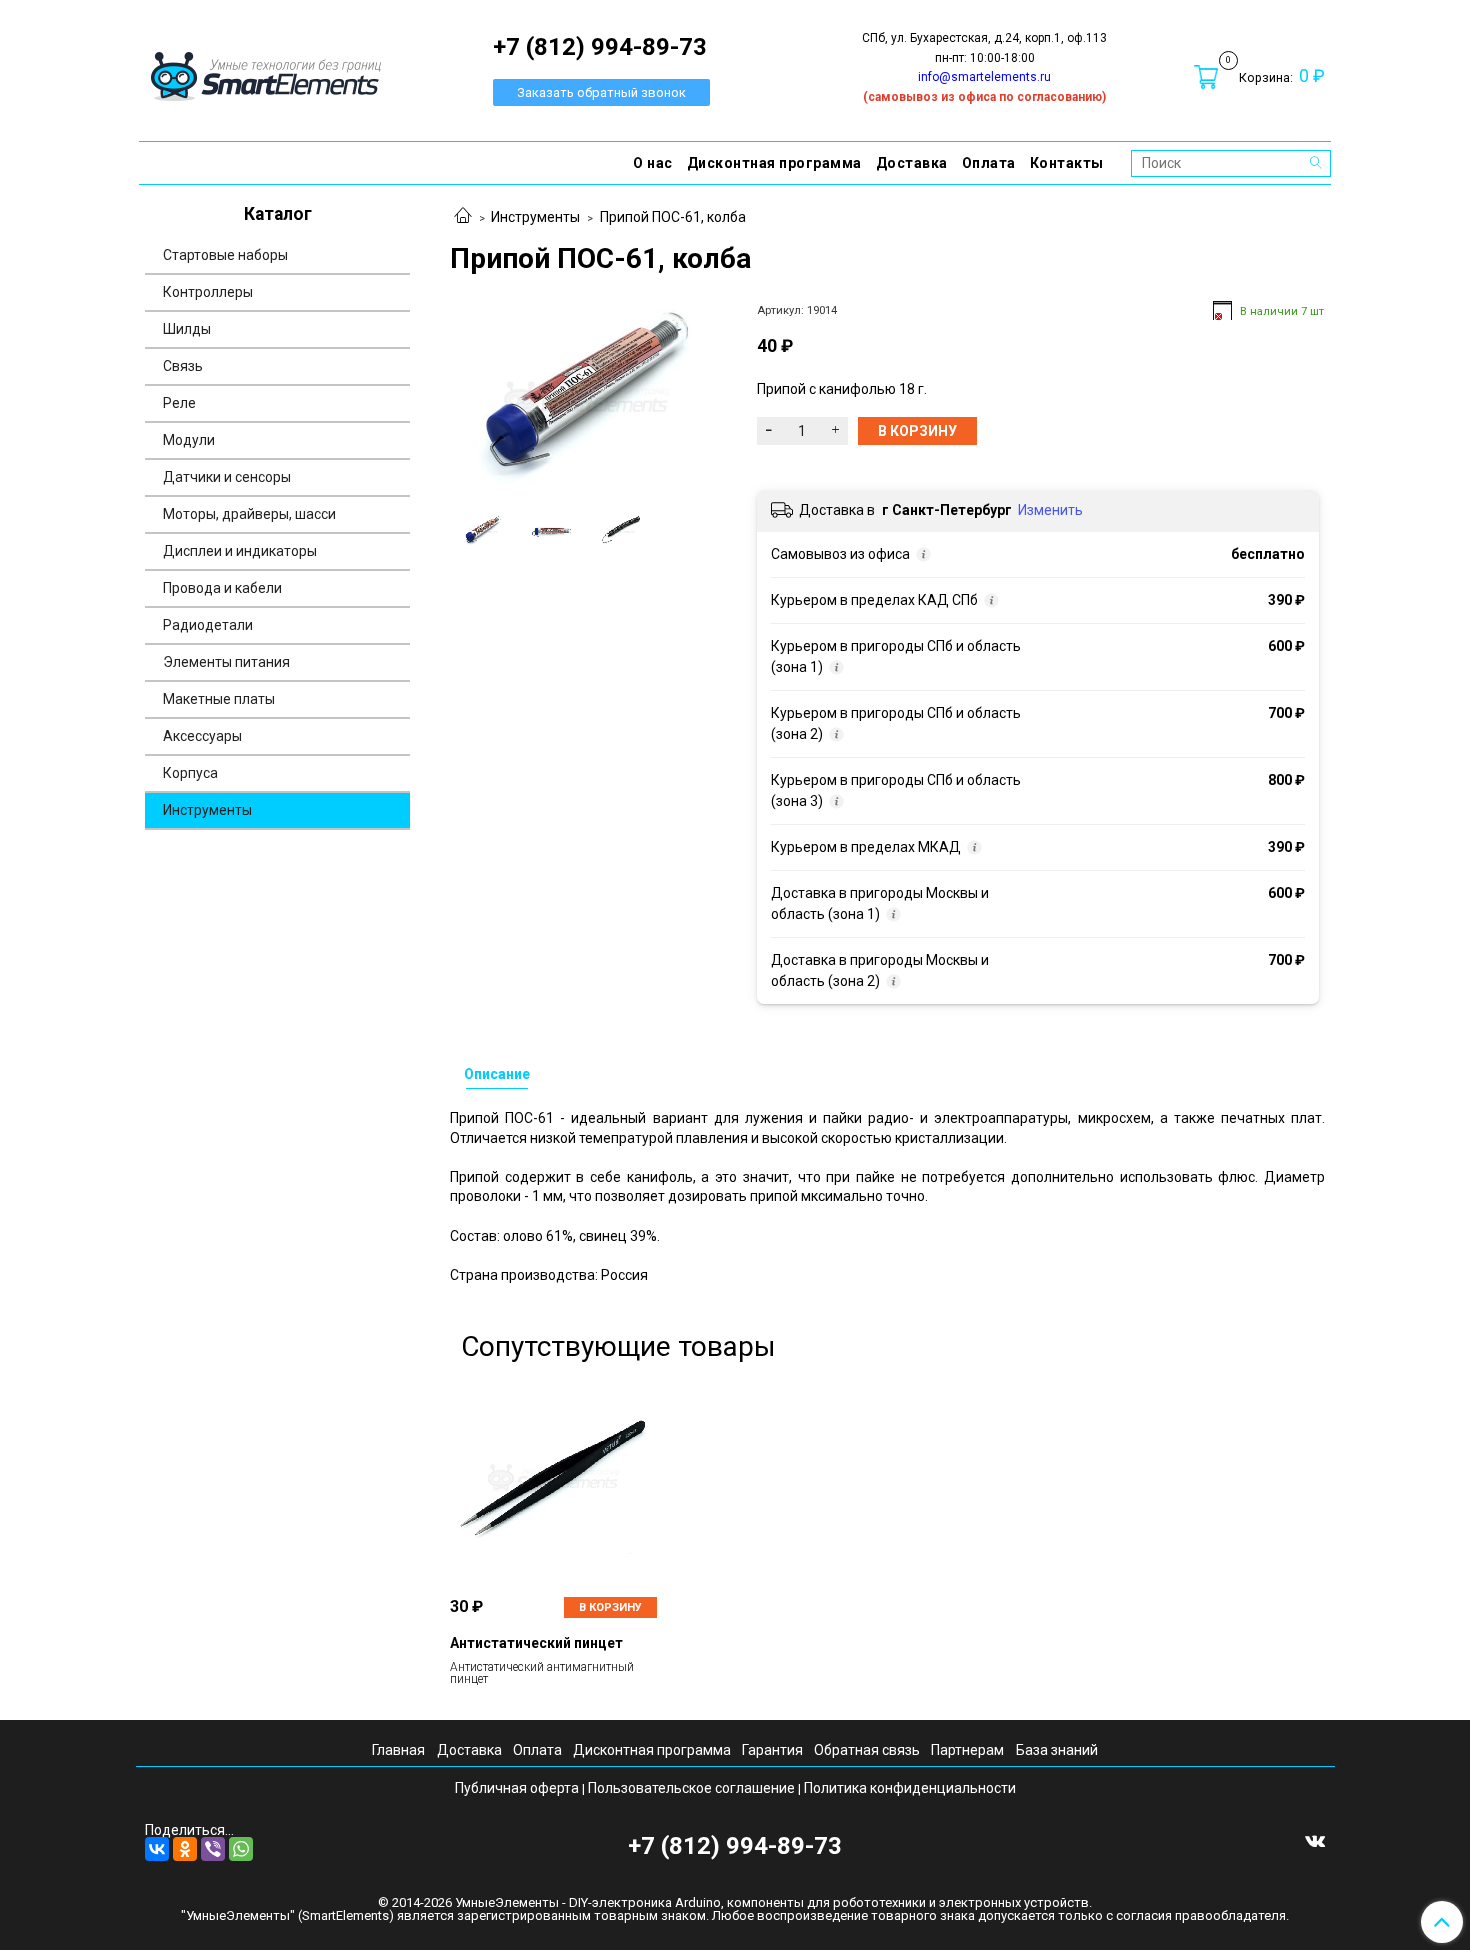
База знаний (1057, 1750)
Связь (183, 366)
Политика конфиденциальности (910, 1788)
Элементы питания (226, 662)
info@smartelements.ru (984, 77)
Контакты (1067, 163)
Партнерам (967, 1750)
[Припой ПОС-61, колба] (586, 398)
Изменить (1050, 510)
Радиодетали (208, 625)
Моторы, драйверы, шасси (249, 514)
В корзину (610, 1607)
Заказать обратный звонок (601, 92)
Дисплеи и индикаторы (240, 551)
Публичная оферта (517, 1788)
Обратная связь (867, 1750)
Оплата (989, 163)
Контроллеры (208, 292)
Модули (189, 440)
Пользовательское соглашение (691, 1788)
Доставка (912, 163)
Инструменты (535, 217)
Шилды (187, 329)
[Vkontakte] (1315, 1840)
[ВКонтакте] (157, 1849)
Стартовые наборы (225, 255)
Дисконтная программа (774, 163)
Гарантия (772, 1750)
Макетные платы (219, 699)
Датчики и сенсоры (227, 477)
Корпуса (190, 773)
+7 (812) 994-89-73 (735, 1846)
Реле (179, 403)
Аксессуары (202, 736)
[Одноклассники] (185, 1849)
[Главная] (463, 217)
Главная (398, 1750)
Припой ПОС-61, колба (673, 217)
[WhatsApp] (241, 1849)
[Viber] (213, 1849)
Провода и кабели (222, 588)
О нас (653, 163)
